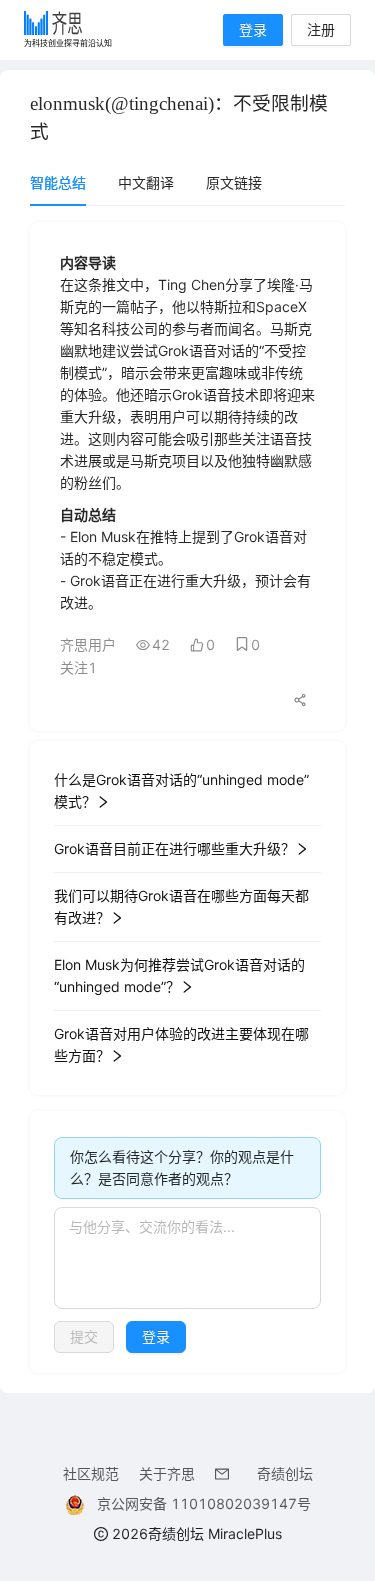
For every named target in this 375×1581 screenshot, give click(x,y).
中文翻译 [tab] (146, 182)
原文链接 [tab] (234, 182)
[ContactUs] (226, 1473)
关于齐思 (167, 1473)
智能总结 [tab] (58, 182)
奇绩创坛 (285, 1473)
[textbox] (187, 1258)
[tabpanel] (187, 797)
